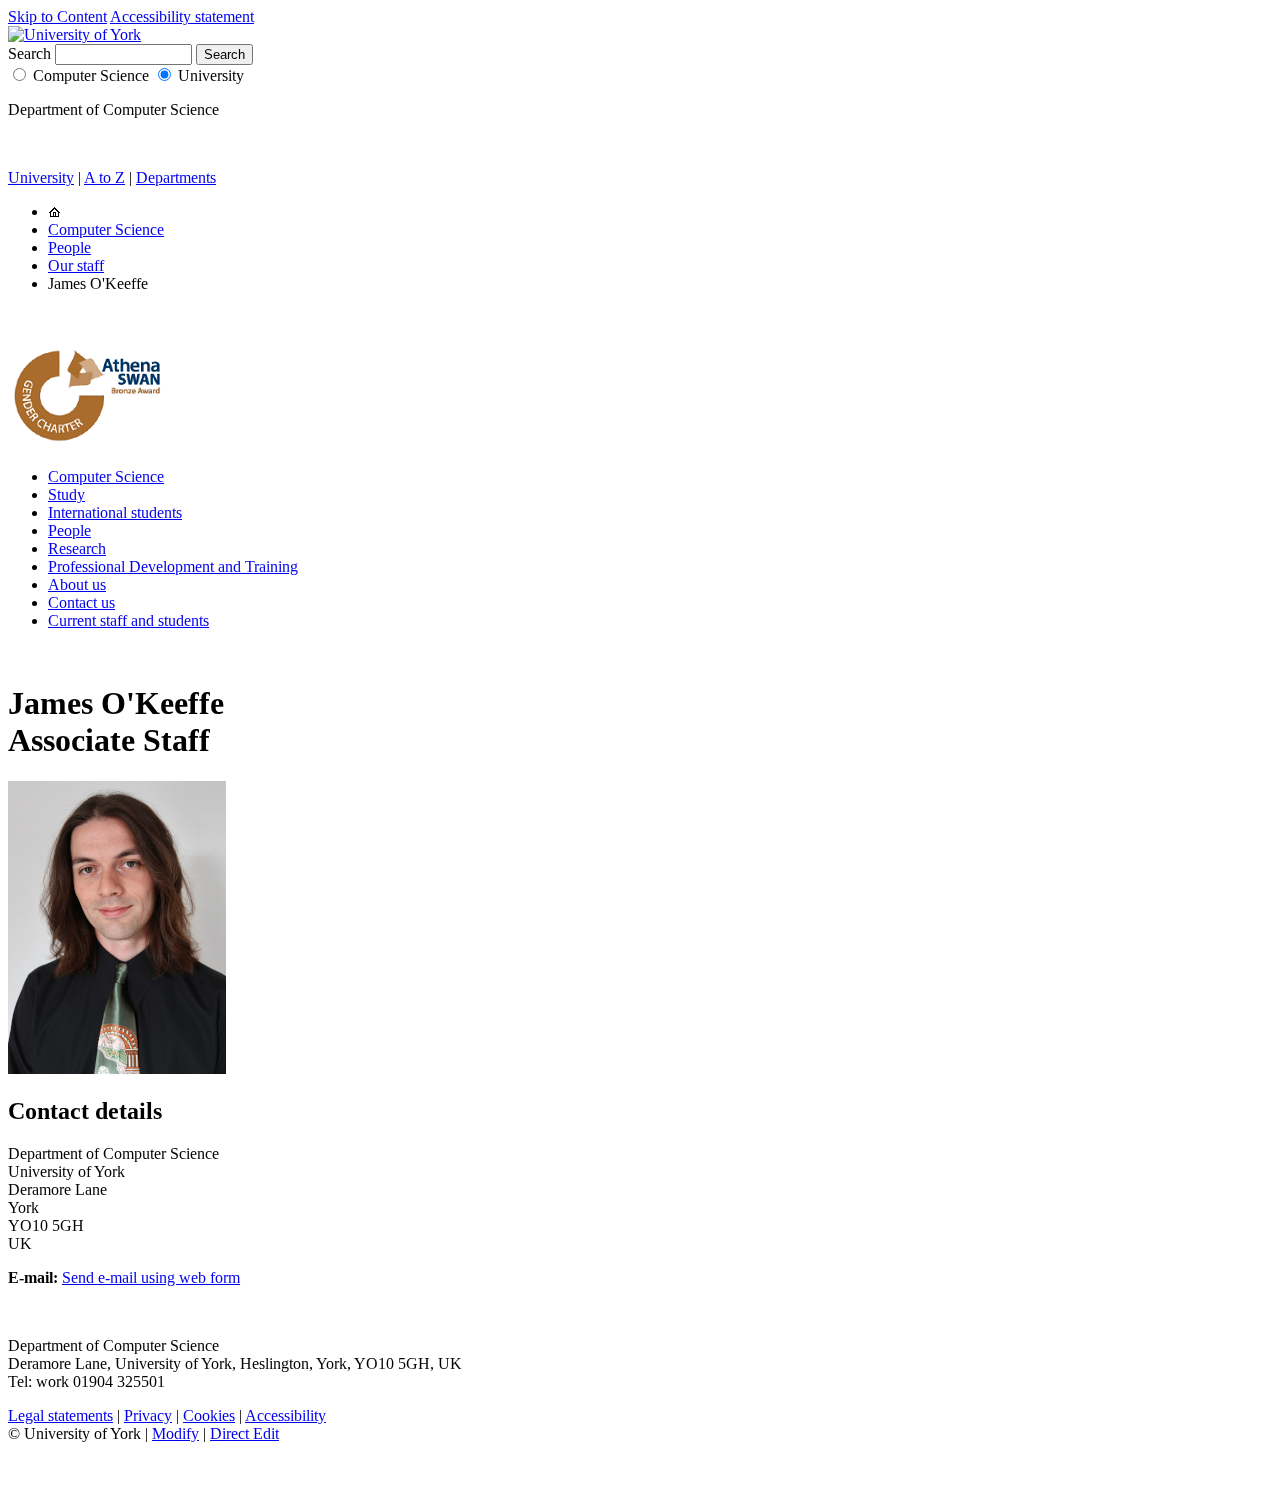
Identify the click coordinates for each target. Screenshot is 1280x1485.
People (69, 247)
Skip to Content (57, 16)
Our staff (76, 265)
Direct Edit (244, 1433)
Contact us (81, 602)
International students (115, 512)
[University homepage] (54, 211)
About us (77, 584)
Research (77, 548)
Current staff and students (128, 620)
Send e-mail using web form (151, 1277)
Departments (176, 177)
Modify (175, 1433)
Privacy (148, 1415)
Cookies (209, 1415)
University (211, 75)
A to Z (104, 177)
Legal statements (60, 1415)
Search (29, 53)
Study (66, 494)
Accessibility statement (182, 16)
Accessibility (285, 1415)
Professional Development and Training (173, 566)
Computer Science (91, 75)
